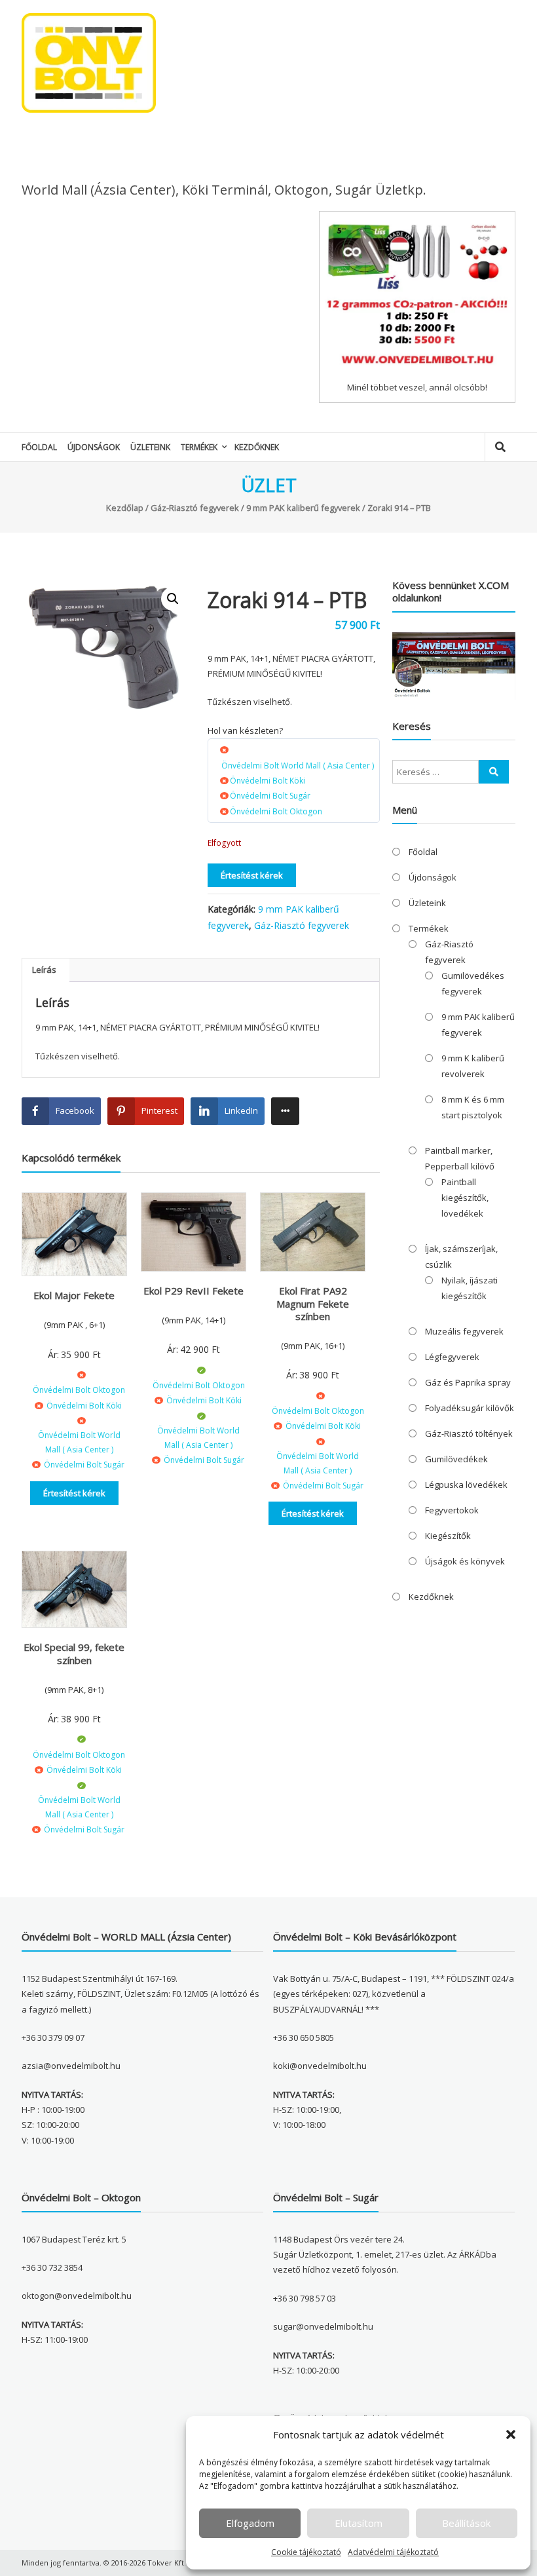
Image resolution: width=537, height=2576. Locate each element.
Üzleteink (150, 447)
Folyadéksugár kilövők (470, 1408)
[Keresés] (494, 772)
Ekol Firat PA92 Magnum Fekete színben (313, 1303)
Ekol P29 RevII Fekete (194, 1291)
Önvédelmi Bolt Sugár (270, 796)
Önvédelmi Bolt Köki (268, 781)
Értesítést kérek (252, 875)
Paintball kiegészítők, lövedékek (465, 1198)
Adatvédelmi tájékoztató (393, 2552)
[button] (511, 2434)
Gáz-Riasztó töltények (469, 1433)
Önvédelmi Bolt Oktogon (276, 811)
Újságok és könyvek (465, 1561)
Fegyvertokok (452, 1510)
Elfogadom (250, 2523)
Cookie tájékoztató (306, 2552)
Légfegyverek (452, 1357)
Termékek (199, 447)
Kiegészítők (448, 1536)
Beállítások (466, 2523)
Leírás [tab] (44, 970)
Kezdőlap (125, 508)
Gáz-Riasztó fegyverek (195, 508)
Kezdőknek (257, 447)
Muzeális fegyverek (464, 1331)
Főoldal (39, 447)
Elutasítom (359, 2523)
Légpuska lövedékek (466, 1485)
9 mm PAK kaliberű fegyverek (303, 508)
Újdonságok (94, 447)
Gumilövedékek (456, 1459)
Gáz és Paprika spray (468, 1382)
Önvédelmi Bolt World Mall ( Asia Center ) (298, 766)
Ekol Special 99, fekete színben (74, 1654)
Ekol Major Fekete (74, 1295)
